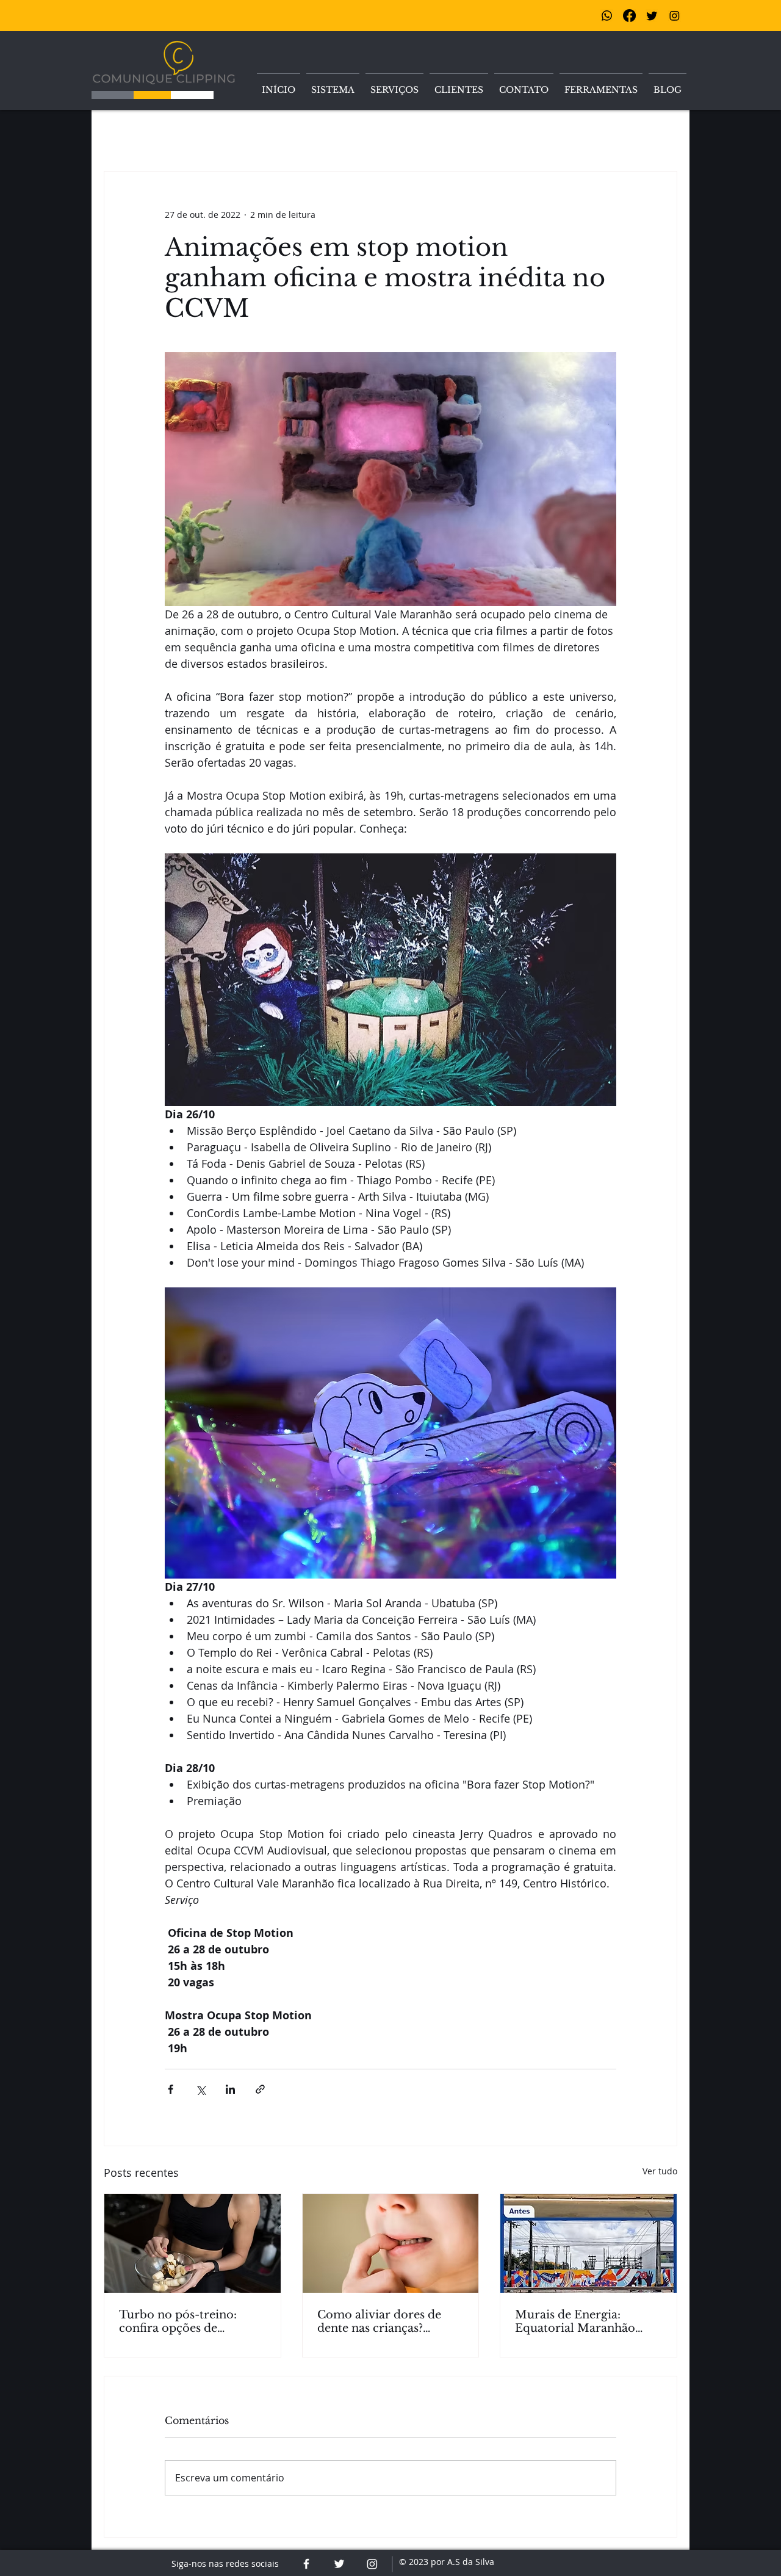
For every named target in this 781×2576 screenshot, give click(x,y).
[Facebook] (629, 16)
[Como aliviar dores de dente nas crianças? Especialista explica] (391, 2243)
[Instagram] (675, 16)
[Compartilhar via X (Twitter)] (200, 2089)
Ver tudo (660, 2171)
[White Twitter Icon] (339, 2564)
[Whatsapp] (607, 16)
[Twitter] (652, 16)
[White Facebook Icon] (306, 2564)
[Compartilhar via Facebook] (171, 2089)
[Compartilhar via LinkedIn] (230, 2089)
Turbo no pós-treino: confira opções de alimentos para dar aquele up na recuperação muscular (191, 2321)
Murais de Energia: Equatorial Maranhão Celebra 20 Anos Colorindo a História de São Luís (581, 2321)
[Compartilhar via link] (260, 2089)
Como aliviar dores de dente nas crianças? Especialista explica (379, 2321)
